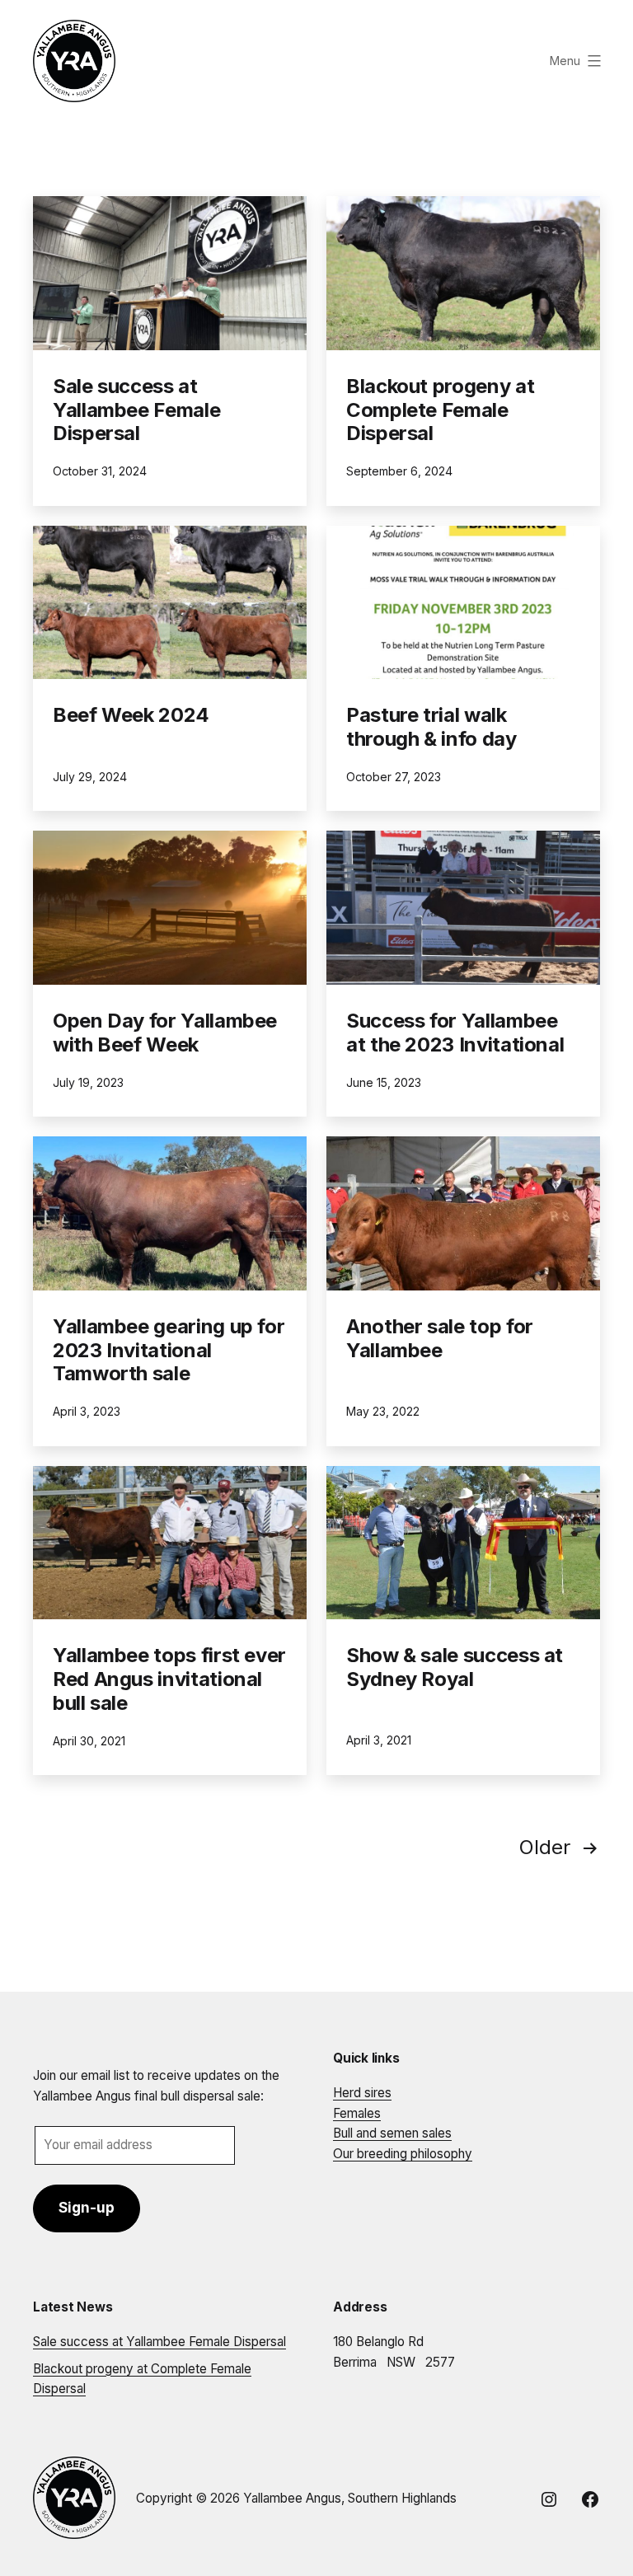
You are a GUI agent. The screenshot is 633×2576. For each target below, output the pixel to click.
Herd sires (362, 2093)
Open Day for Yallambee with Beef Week (165, 1033)
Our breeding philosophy (403, 2154)
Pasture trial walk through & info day (431, 727)
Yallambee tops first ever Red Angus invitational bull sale (169, 1679)
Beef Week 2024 (131, 715)
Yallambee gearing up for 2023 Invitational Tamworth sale (169, 1350)
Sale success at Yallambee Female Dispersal (136, 410)
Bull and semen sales (392, 2133)
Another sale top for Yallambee (440, 1338)
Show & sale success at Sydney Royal (455, 1667)
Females (357, 2113)
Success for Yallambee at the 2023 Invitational (455, 1033)
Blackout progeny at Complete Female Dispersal (440, 410)
